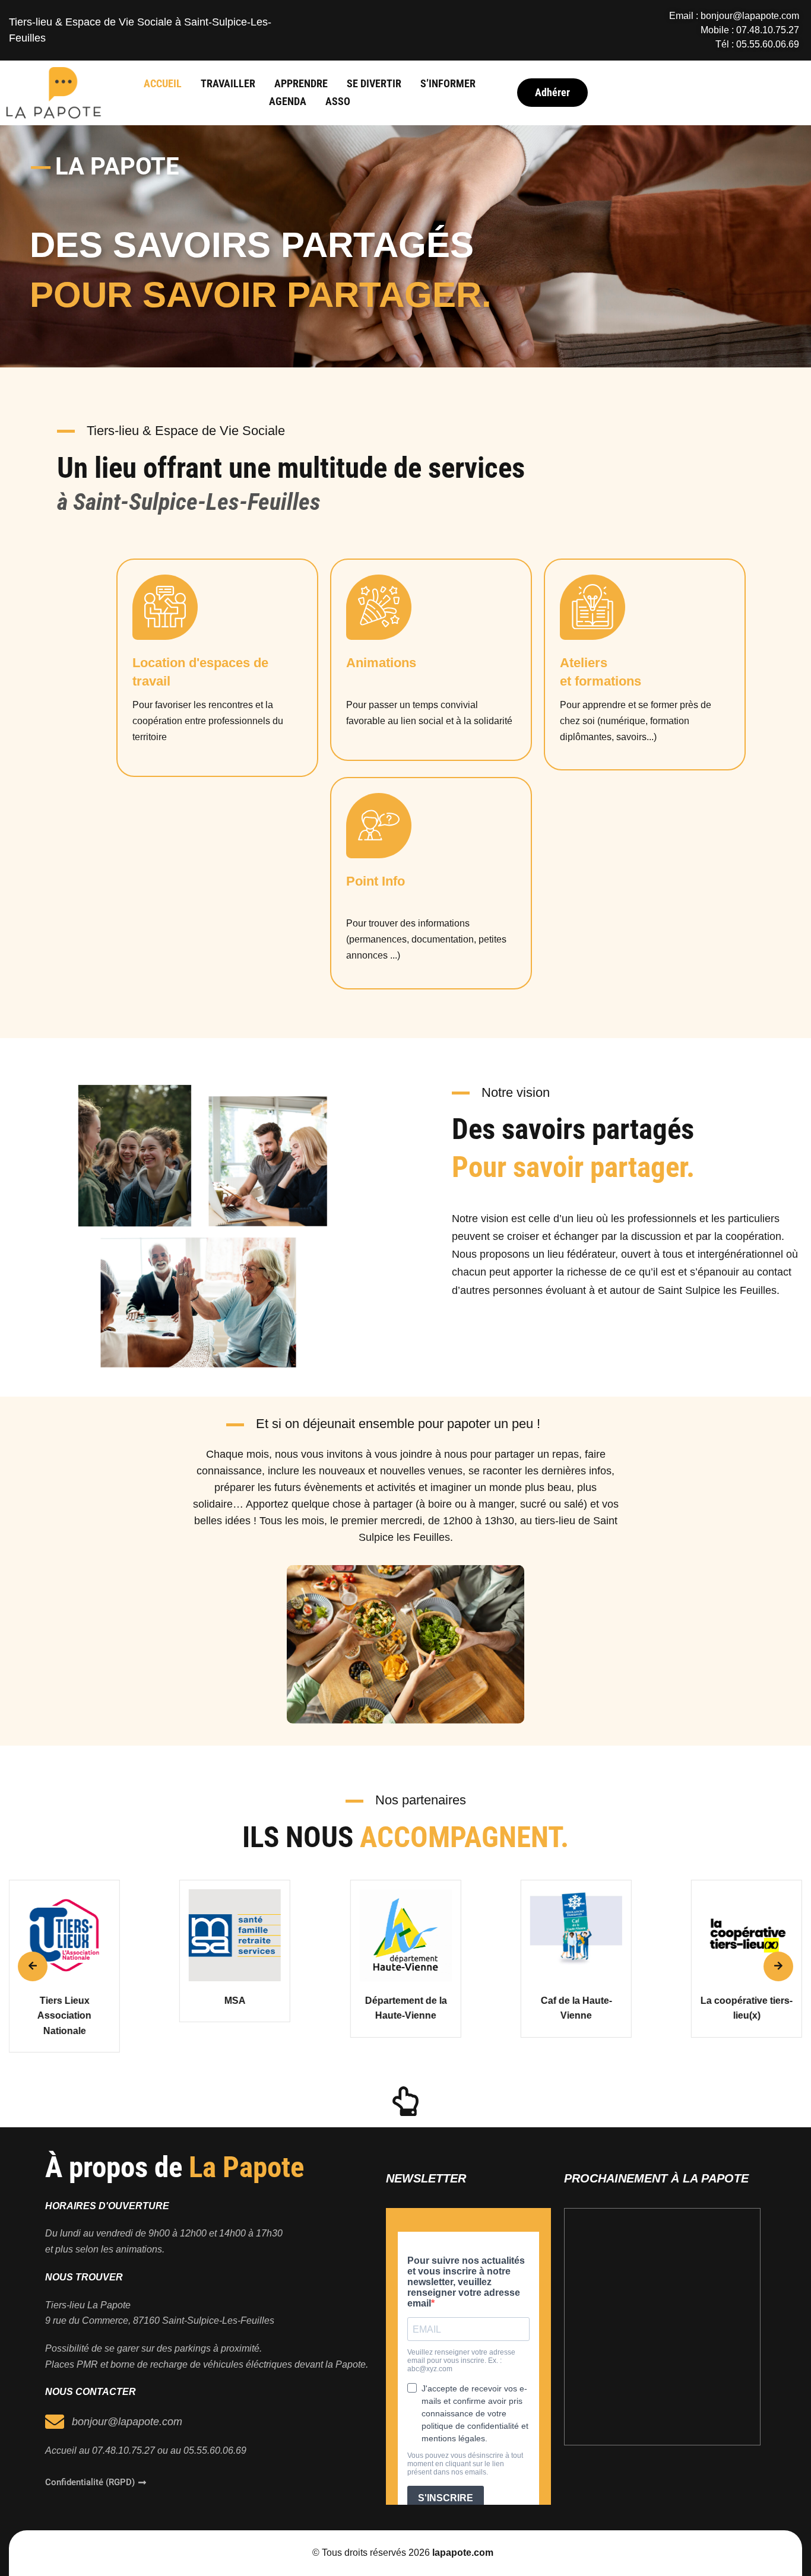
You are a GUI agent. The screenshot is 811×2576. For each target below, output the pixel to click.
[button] (33, 1966)
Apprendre (301, 83)
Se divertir (374, 83)
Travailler (228, 83)
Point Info (376, 881)
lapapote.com (463, 2553)
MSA (235, 2001)
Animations (381, 663)
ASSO (338, 101)
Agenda (288, 101)
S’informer (448, 83)
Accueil (163, 83)
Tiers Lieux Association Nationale (64, 2016)
